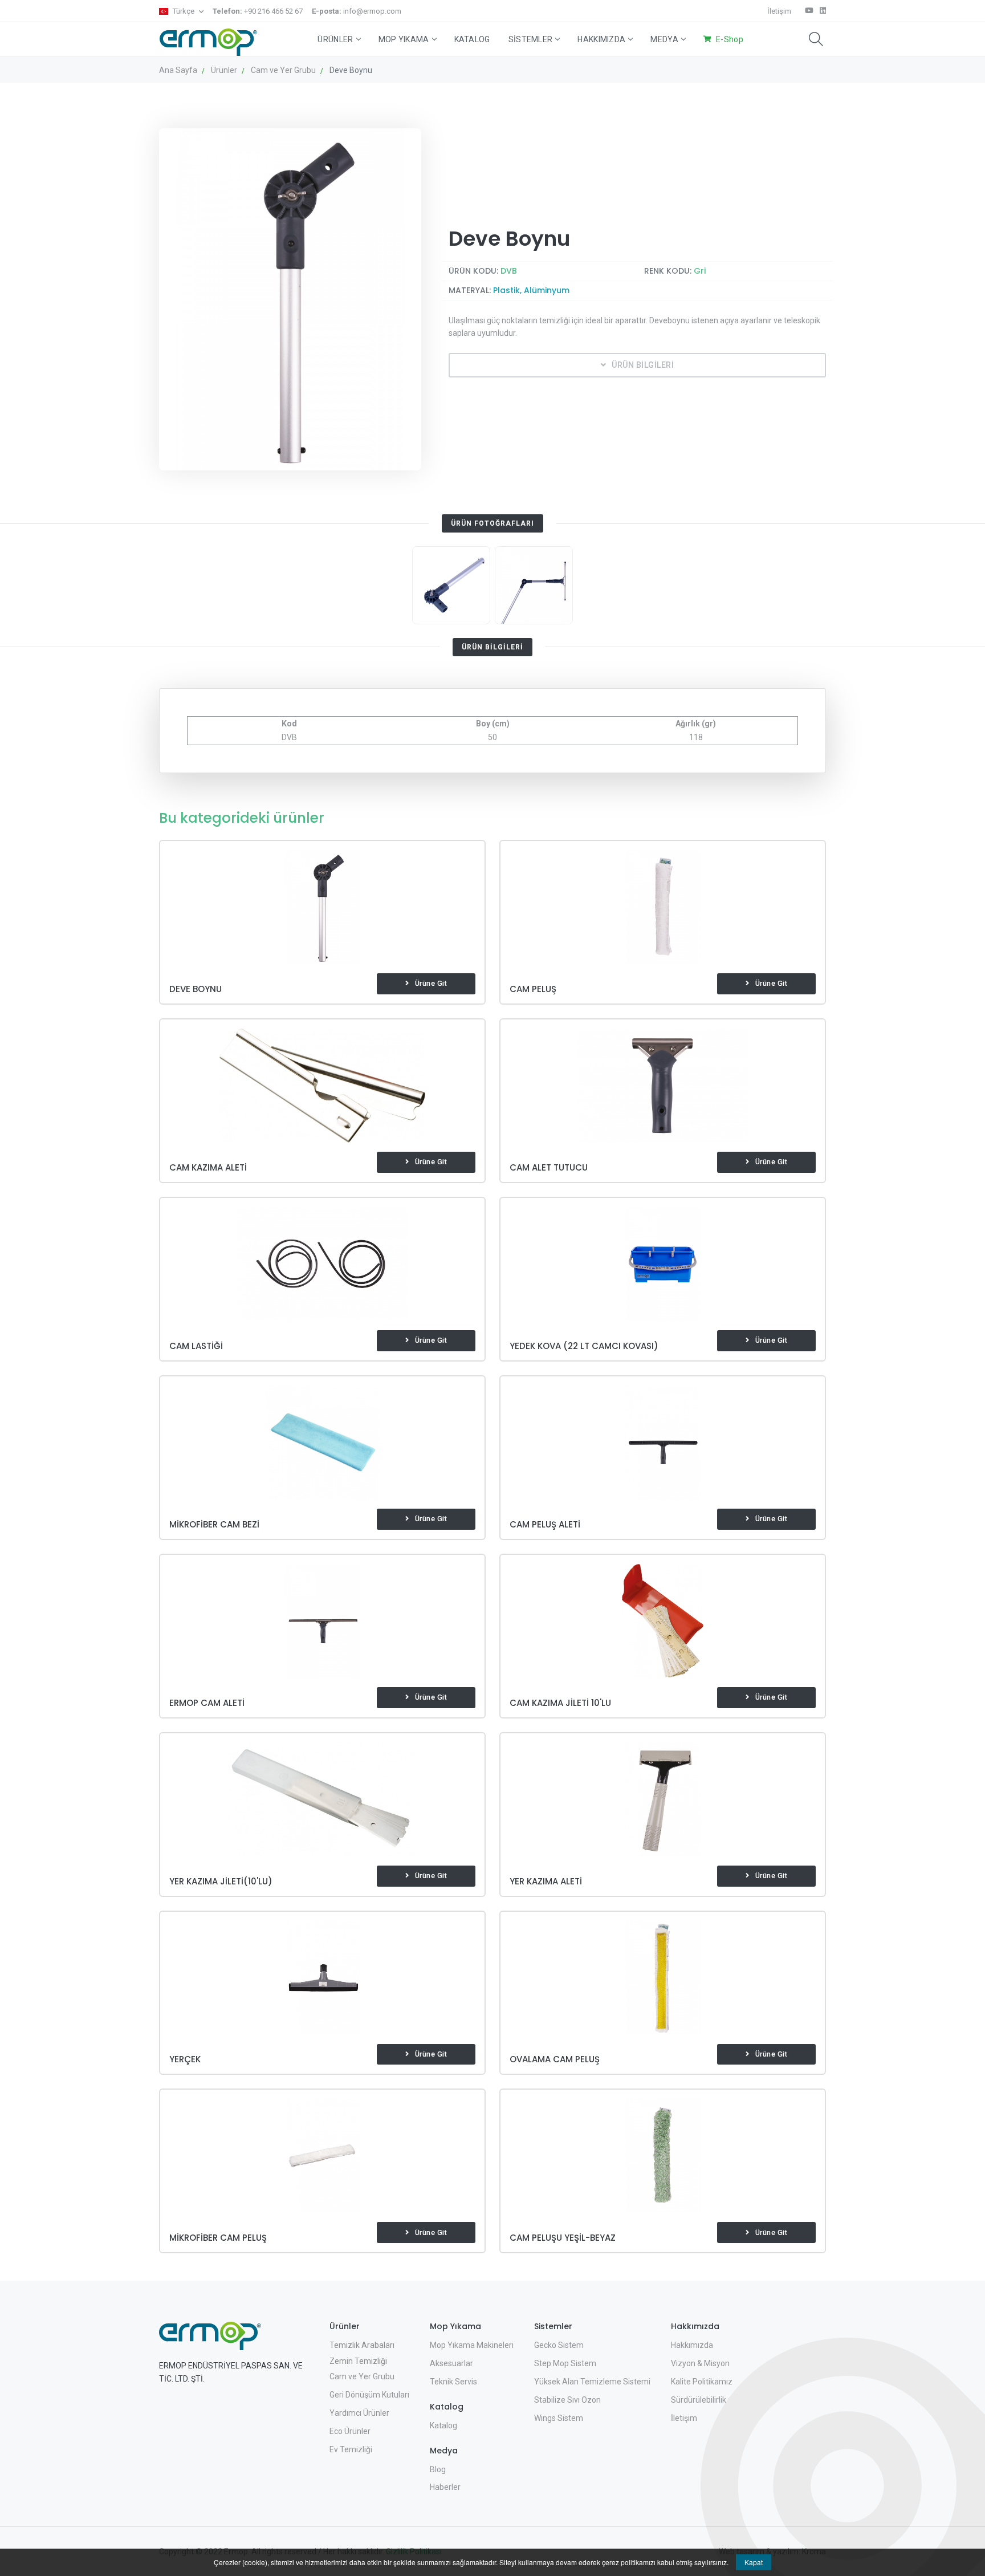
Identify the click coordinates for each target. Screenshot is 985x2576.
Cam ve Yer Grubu (362, 2376)
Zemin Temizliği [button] (358, 2361)
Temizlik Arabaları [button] (362, 2345)
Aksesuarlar (451, 2363)
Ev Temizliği (351, 2449)
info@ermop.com (357, 11)
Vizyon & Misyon (700, 2363)
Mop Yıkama (404, 39)
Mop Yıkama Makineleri (472, 2345)
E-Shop (730, 39)
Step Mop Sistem (565, 2363)
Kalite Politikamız (702, 2382)
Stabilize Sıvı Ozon (567, 2400)
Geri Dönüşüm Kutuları (369, 2395)
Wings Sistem (559, 2418)
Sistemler (531, 39)
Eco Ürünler (350, 2431)
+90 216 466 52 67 (258, 11)
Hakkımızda (601, 39)
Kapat (754, 2562)
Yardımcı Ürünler (359, 2413)
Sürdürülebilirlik (699, 2400)
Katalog (472, 39)
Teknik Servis (453, 2382)
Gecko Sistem (559, 2345)
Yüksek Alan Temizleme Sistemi (592, 2382)
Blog (438, 2469)
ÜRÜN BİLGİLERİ (643, 365)
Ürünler (335, 39)
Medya (664, 39)
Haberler (445, 2487)
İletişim (779, 11)
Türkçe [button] (184, 11)
